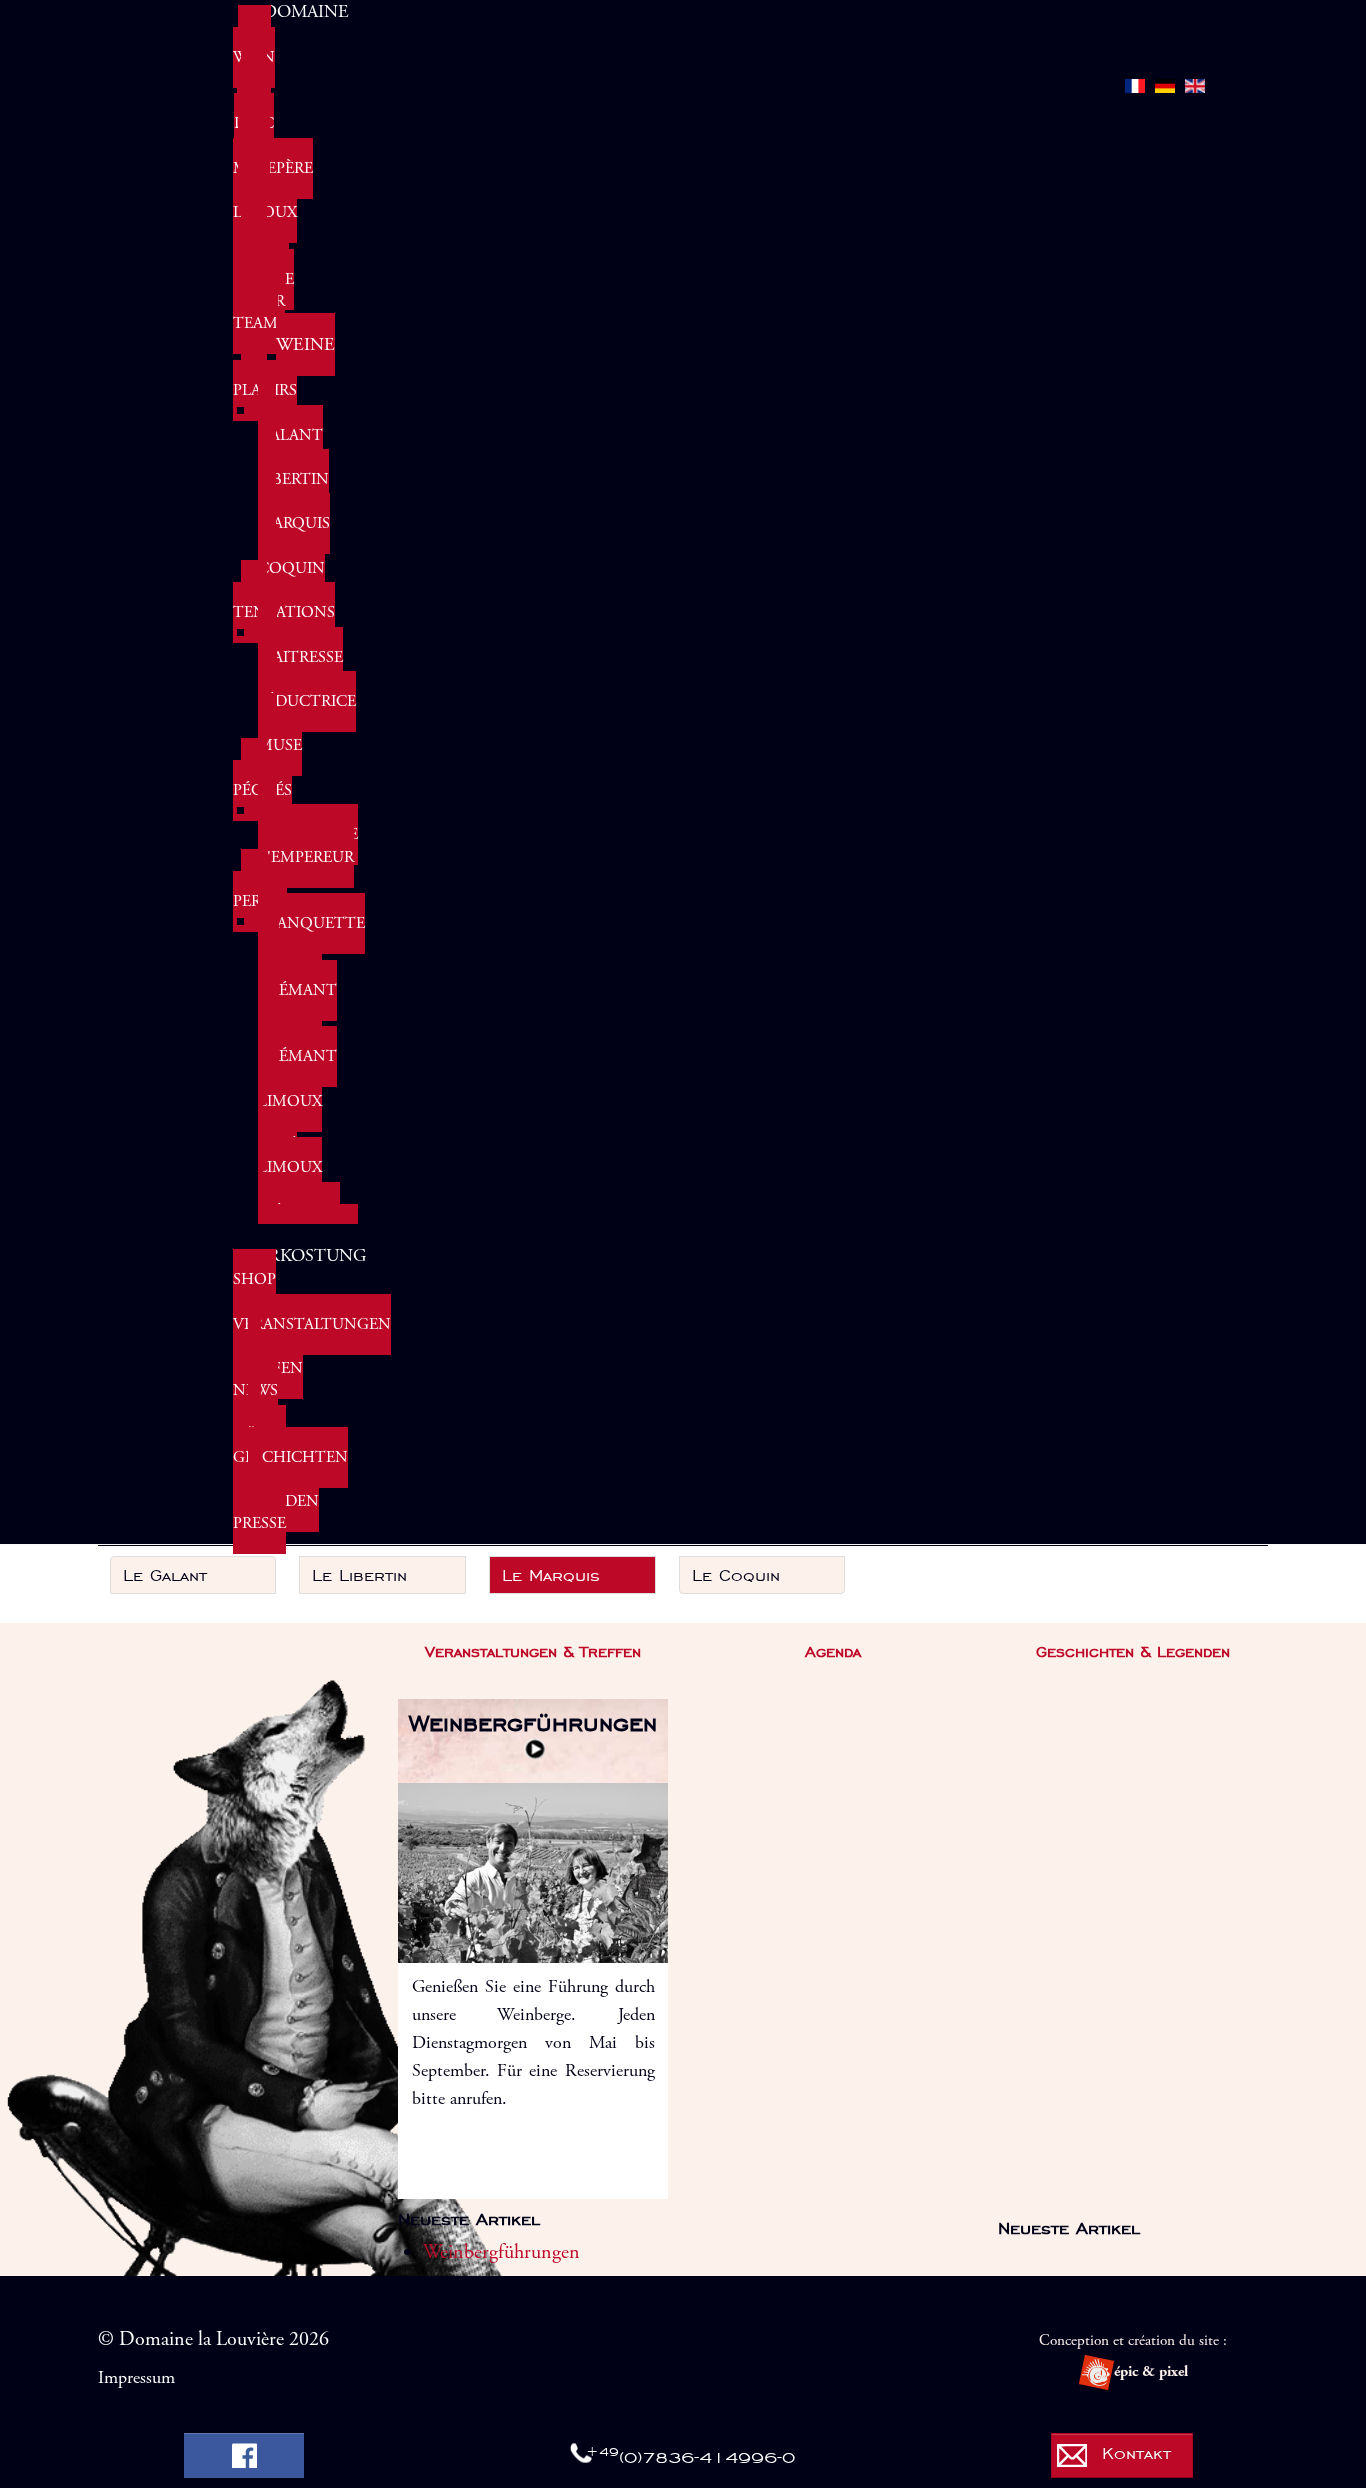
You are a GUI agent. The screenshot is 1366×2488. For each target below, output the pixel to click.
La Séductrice (307, 690)
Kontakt (1136, 2453)
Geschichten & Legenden (290, 1479)
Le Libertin (293, 468)
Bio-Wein (254, 46)
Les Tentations (284, 601)
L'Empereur (306, 857)
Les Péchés (262, 779)
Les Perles (260, 890)
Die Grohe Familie (263, 256)
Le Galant (290, 423)
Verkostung (305, 1255)
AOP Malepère (273, 157)
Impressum (136, 2378)
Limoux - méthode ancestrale (308, 1201)
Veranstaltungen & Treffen (312, 1346)
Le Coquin (291, 557)
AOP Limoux (265, 201)
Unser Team (259, 312)
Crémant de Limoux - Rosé (297, 1101)
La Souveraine (308, 823)
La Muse (280, 734)
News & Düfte (259, 1412)
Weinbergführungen (533, 1723)
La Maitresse (300, 645)
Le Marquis (294, 512)
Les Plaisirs (265, 379)
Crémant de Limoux (297, 1012)
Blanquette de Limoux (311, 945)
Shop (254, 1279)
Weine (305, 344)
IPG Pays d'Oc (254, 101)
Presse (259, 1523)
